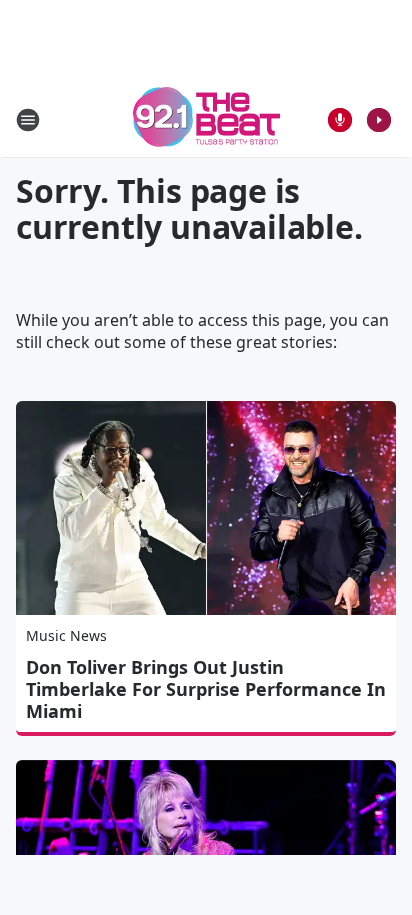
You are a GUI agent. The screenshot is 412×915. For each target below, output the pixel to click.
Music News (66, 635)
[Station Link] (206, 119)
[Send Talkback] (340, 120)
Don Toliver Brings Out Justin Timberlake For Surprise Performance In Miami (206, 689)
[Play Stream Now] (379, 120)
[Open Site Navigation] (28, 120)
